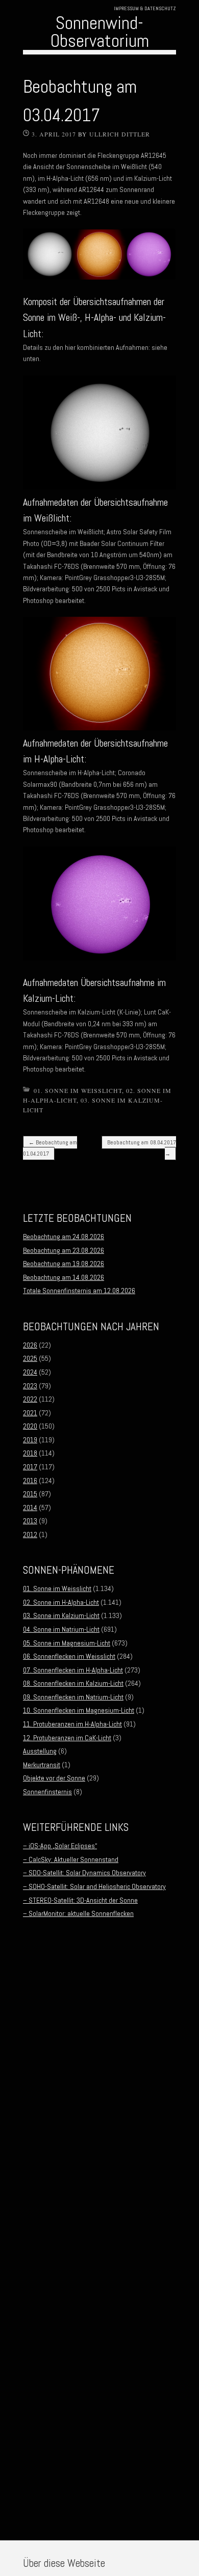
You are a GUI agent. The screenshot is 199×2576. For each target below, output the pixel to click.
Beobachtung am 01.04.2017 (50, 1148)
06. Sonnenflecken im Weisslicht (69, 1656)
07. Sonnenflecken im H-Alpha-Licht (73, 1670)
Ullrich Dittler (120, 134)
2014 (30, 1508)
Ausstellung (40, 1751)
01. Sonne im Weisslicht (78, 1090)
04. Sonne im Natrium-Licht (61, 1629)
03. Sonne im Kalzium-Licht (61, 1615)
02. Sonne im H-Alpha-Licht (61, 1602)
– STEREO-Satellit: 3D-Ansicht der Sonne (80, 1900)
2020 (30, 1426)
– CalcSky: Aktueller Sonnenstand (71, 1859)
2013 (30, 1521)
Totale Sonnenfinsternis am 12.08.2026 (79, 1291)
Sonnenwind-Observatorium (100, 32)
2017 (30, 1467)
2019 (30, 1440)
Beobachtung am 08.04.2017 (142, 1148)
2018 (30, 1453)
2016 (30, 1481)
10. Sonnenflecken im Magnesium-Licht (79, 1710)
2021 (30, 1413)
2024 (30, 1372)
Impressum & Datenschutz (145, 8)
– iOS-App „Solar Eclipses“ (60, 1846)
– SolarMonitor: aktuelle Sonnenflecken (78, 1913)
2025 (30, 1358)
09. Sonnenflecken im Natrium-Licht (73, 1697)
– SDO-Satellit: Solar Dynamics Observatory (84, 1873)
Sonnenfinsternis (47, 1792)
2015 (30, 1494)
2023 (30, 1386)
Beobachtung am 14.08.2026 (64, 1277)
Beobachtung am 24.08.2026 (64, 1237)
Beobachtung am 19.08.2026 (64, 1264)
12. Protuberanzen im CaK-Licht (67, 1738)
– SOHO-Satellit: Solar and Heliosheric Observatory (94, 1886)
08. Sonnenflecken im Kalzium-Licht (73, 1683)
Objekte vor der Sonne (54, 1778)
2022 (30, 1399)
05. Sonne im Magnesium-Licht (67, 1643)
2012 (30, 1534)
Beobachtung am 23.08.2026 (64, 1250)
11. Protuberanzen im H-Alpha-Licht (72, 1724)
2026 (30, 1345)
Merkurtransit (42, 1765)
